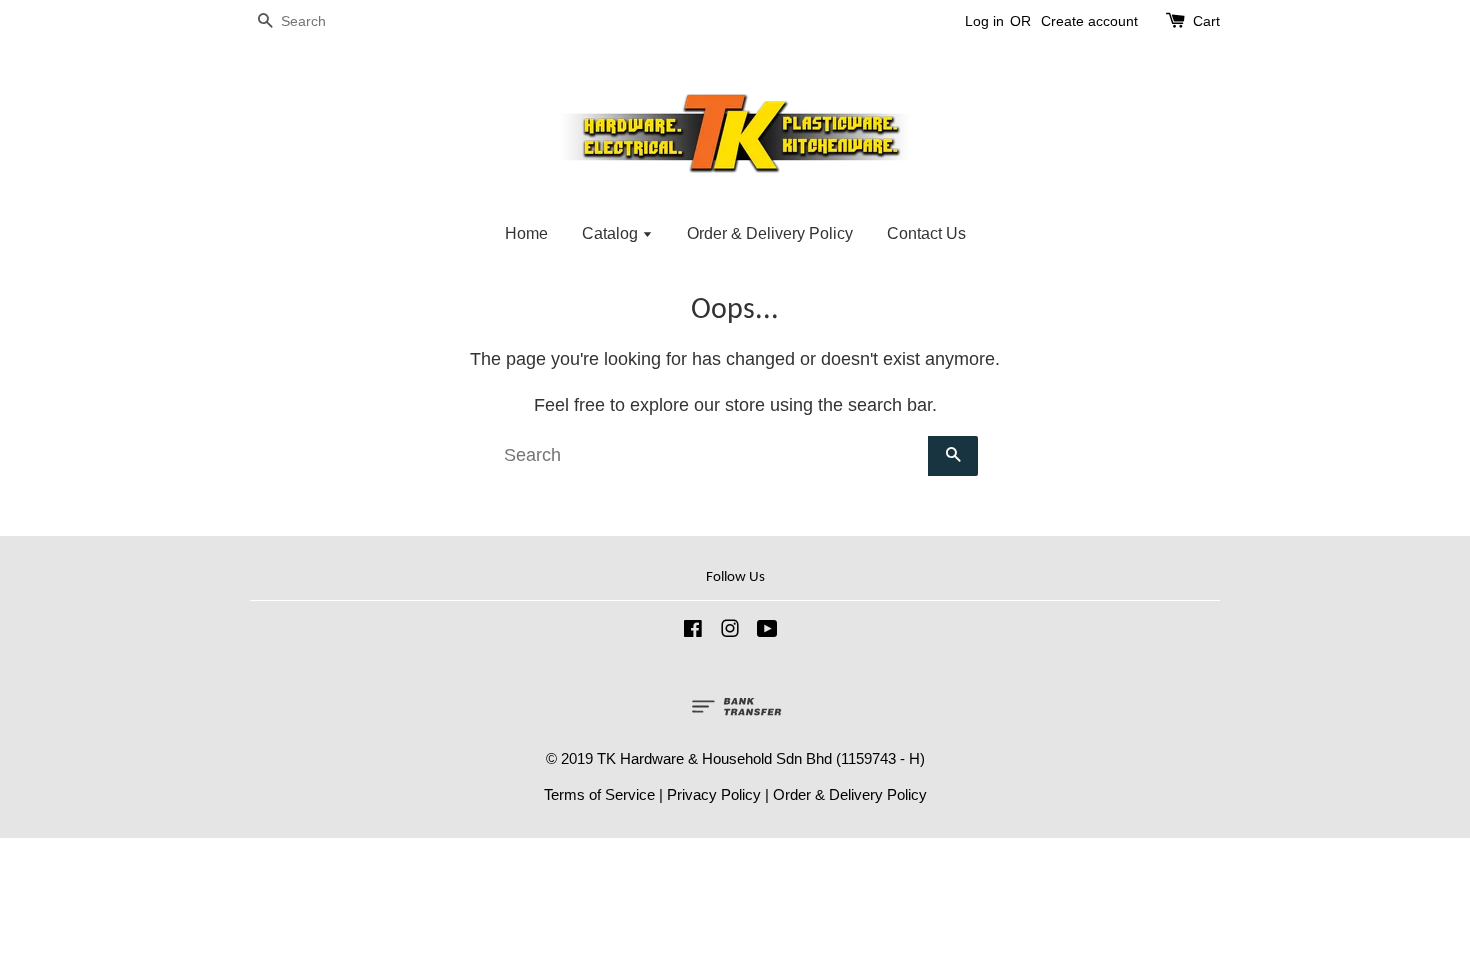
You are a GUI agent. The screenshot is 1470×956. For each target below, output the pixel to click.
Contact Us (926, 233)
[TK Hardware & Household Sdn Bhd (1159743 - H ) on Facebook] (693, 631)
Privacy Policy (714, 794)
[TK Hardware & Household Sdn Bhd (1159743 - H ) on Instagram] (730, 631)
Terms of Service (599, 794)
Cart (1206, 21)
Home (526, 233)
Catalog (612, 233)
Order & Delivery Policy (770, 233)
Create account (1089, 21)
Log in (984, 21)
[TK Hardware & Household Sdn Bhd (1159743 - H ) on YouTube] (767, 631)
